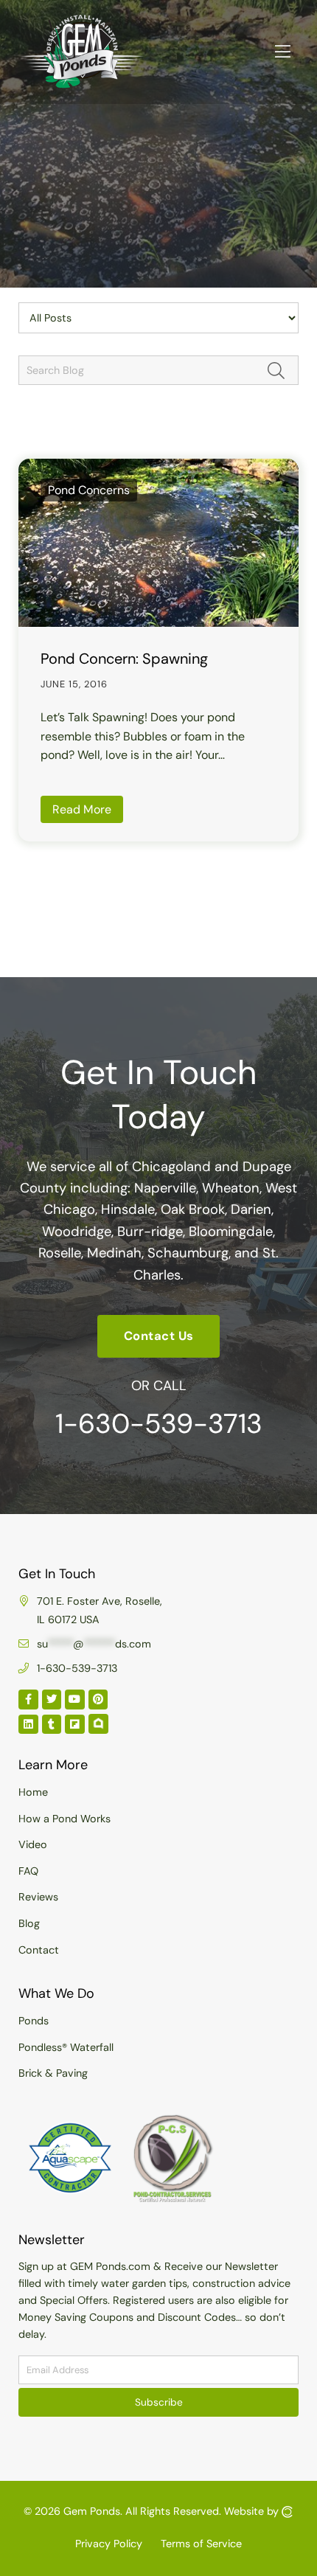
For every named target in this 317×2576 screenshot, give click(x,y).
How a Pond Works (65, 1819)
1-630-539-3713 (159, 1423)
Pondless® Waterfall (66, 2047)
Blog (29, 1923)
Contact (39, 1950)
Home (33, 1792)
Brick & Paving (53, 2073)
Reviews (38, 1897)
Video (33, 1844)
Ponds (34, 2021)
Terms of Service (201, 2544)
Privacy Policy (109, 2544)
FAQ (28, 1871)
